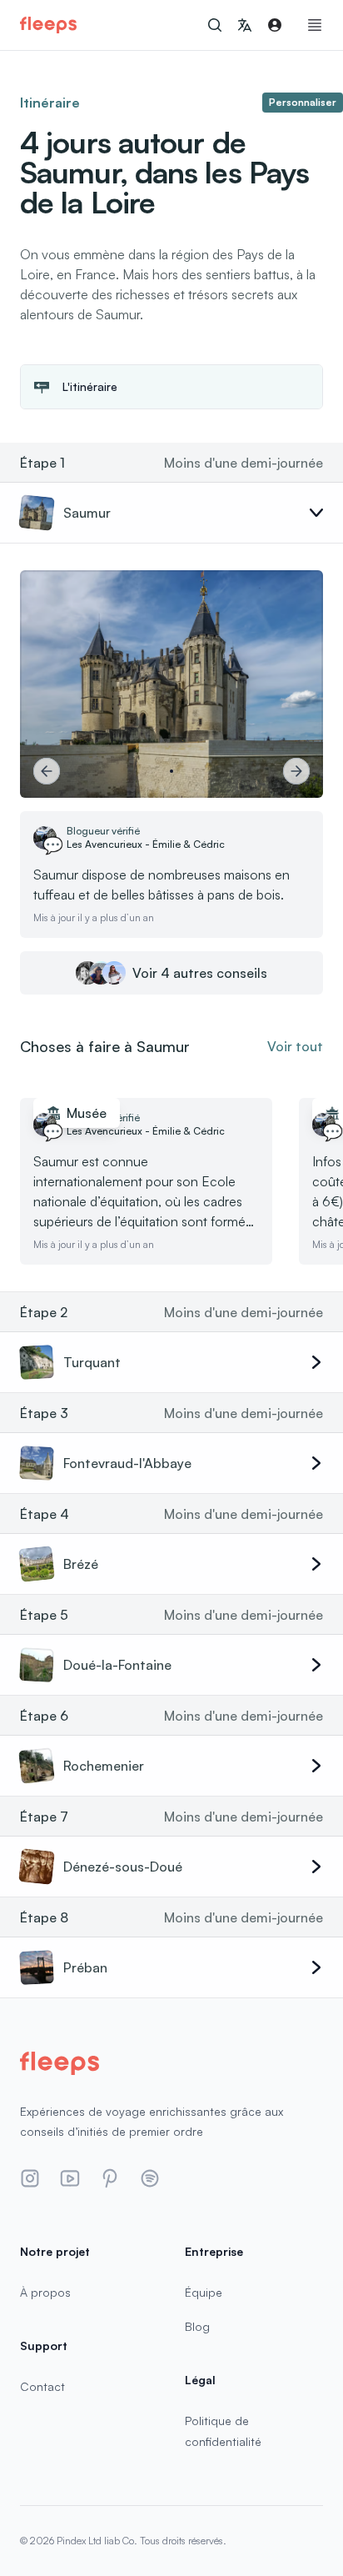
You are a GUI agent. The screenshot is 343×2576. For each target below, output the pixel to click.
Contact (42, 2386)
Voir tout (295, 1046)
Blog (197, 2326)
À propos (45, 2292)
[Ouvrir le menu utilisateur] (275, 25)
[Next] (296, 771)
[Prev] (47, 771)
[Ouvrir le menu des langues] (245, 25)
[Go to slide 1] (171, 771)
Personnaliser (303, 102)
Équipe (204, 2292)
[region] (171, 684)
